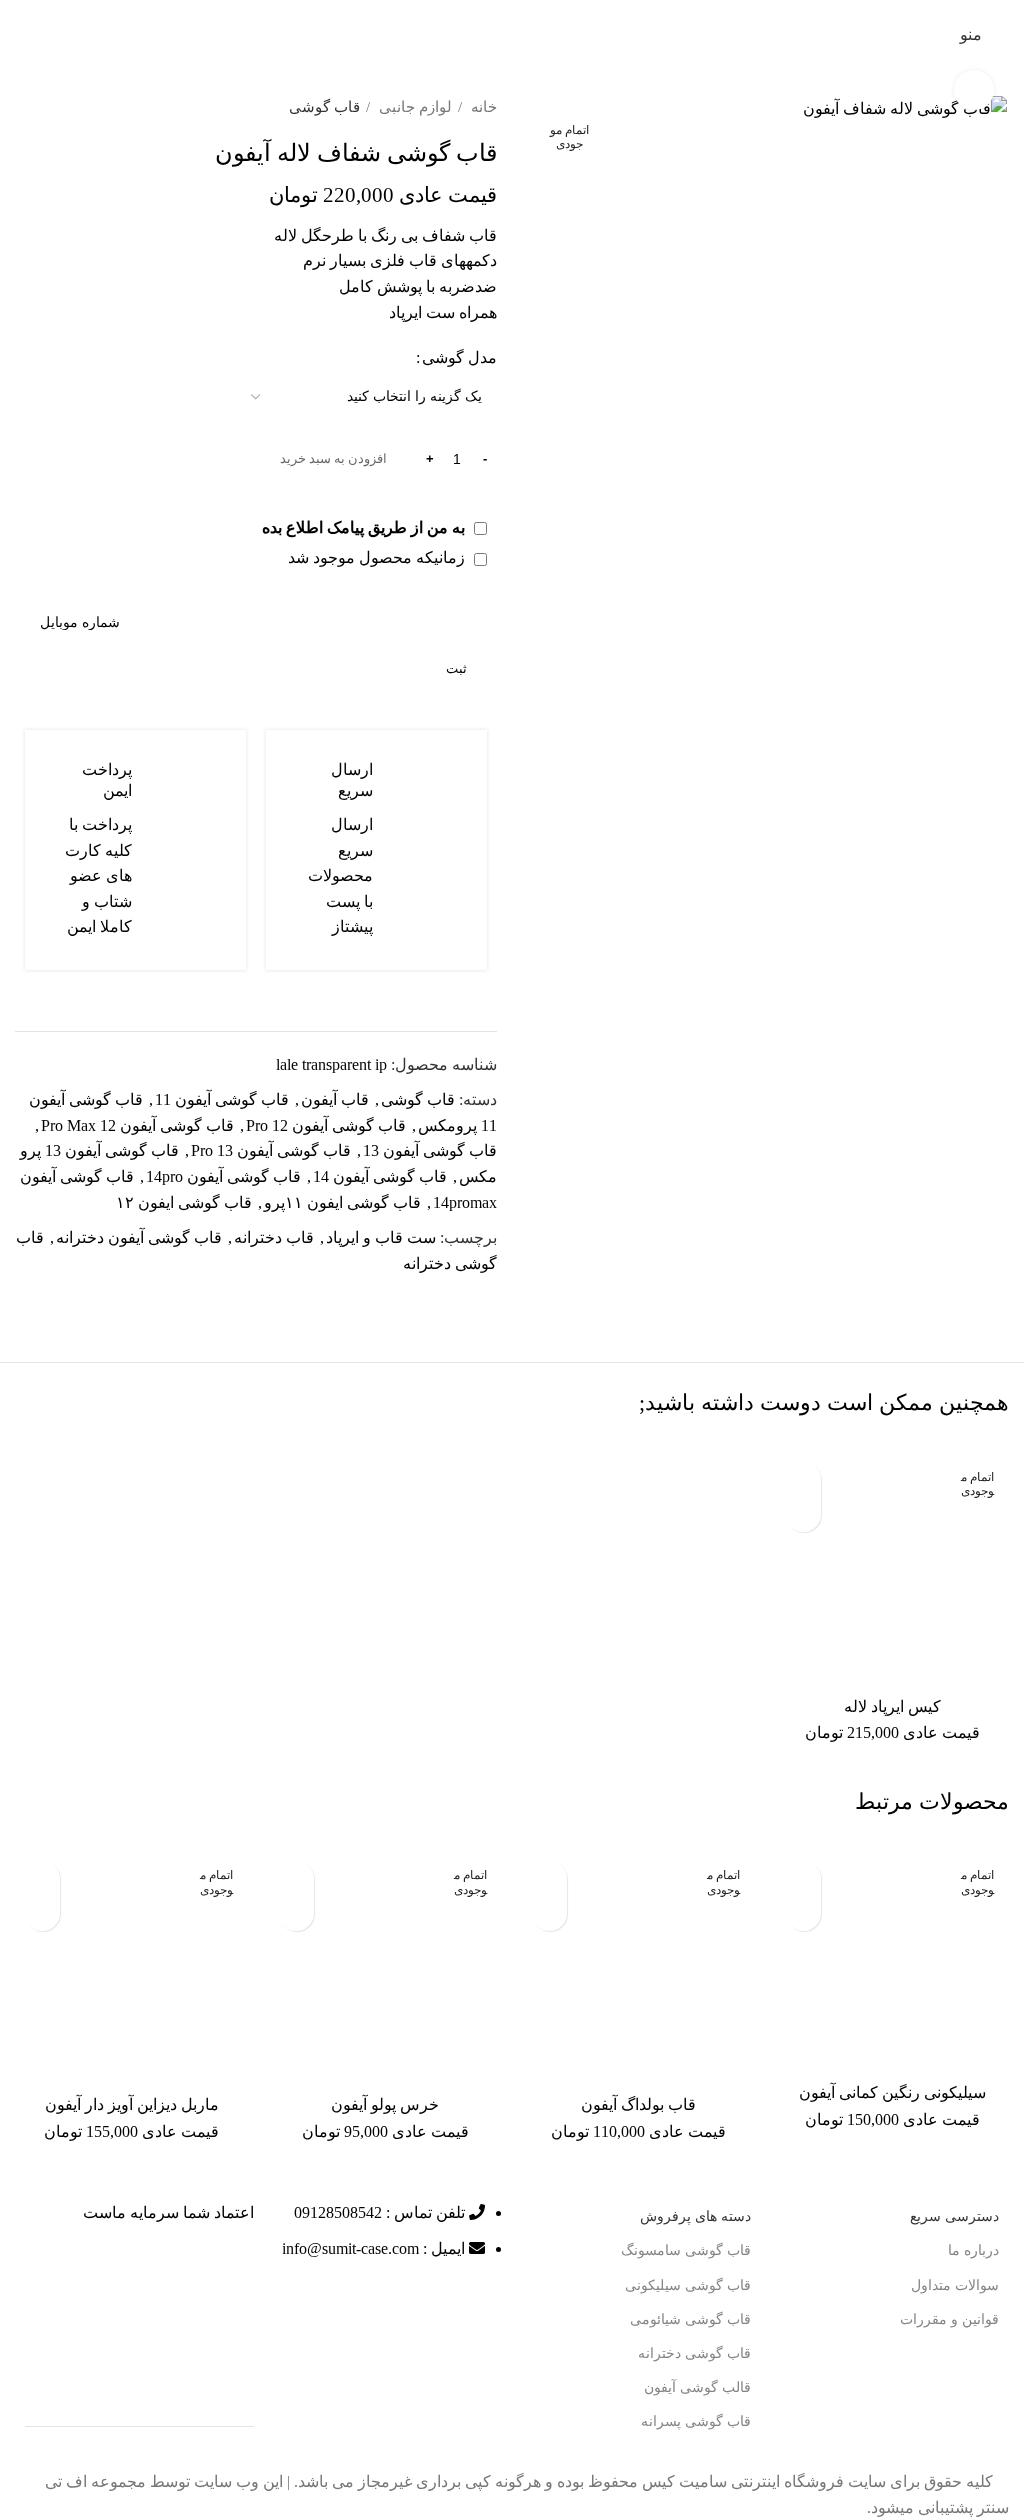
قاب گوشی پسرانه (696, 2421)
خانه (482, 106)
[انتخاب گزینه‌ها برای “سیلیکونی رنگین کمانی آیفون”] (803, 1913)
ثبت (456, 668)
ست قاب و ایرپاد (381, 1237)
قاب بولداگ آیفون (638, 2104)
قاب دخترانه (274, 1237)
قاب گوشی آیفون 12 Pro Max (137, 1125)
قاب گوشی (324, 106)
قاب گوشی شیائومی (690, 2319)
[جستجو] (22, 35)
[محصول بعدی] (25, 107)
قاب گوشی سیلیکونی (688, 2285)
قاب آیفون (335, 1099)
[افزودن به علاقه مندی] (803, 1479)
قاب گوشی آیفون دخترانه (139, 1237)
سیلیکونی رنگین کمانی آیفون (892, 2092)
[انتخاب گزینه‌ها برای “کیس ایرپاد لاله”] (803, 1514)
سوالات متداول (955, 2285)
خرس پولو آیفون (385, 2104)
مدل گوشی (459, 357)
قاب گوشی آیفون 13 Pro (271, 1150)
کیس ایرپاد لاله (892, 1706)
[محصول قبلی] (65, 107)
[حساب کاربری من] (932, 35)
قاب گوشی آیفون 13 (430, 1150)
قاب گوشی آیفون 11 (222, 1099)
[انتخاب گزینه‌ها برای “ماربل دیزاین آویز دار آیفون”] (42, 1913)
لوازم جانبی (413, 106)
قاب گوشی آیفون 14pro (223, 1176)
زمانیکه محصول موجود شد (378, 557)
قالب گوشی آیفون (697, 2387)
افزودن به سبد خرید (333, 458)
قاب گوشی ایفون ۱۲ (184, 1202)
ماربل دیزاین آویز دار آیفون (132, 2104)
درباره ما (973, 2250)
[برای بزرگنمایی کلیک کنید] (974, 90)
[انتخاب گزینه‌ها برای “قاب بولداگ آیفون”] (549, 1913)
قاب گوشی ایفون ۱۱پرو (342, 1202)
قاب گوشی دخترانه (694, 2353)
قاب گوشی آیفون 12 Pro (326, 1125)
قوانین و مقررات (949, 2319)
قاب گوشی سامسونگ (686, 2250)
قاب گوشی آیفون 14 (380, 1176)
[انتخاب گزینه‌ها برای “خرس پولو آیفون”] (296, 1913)
